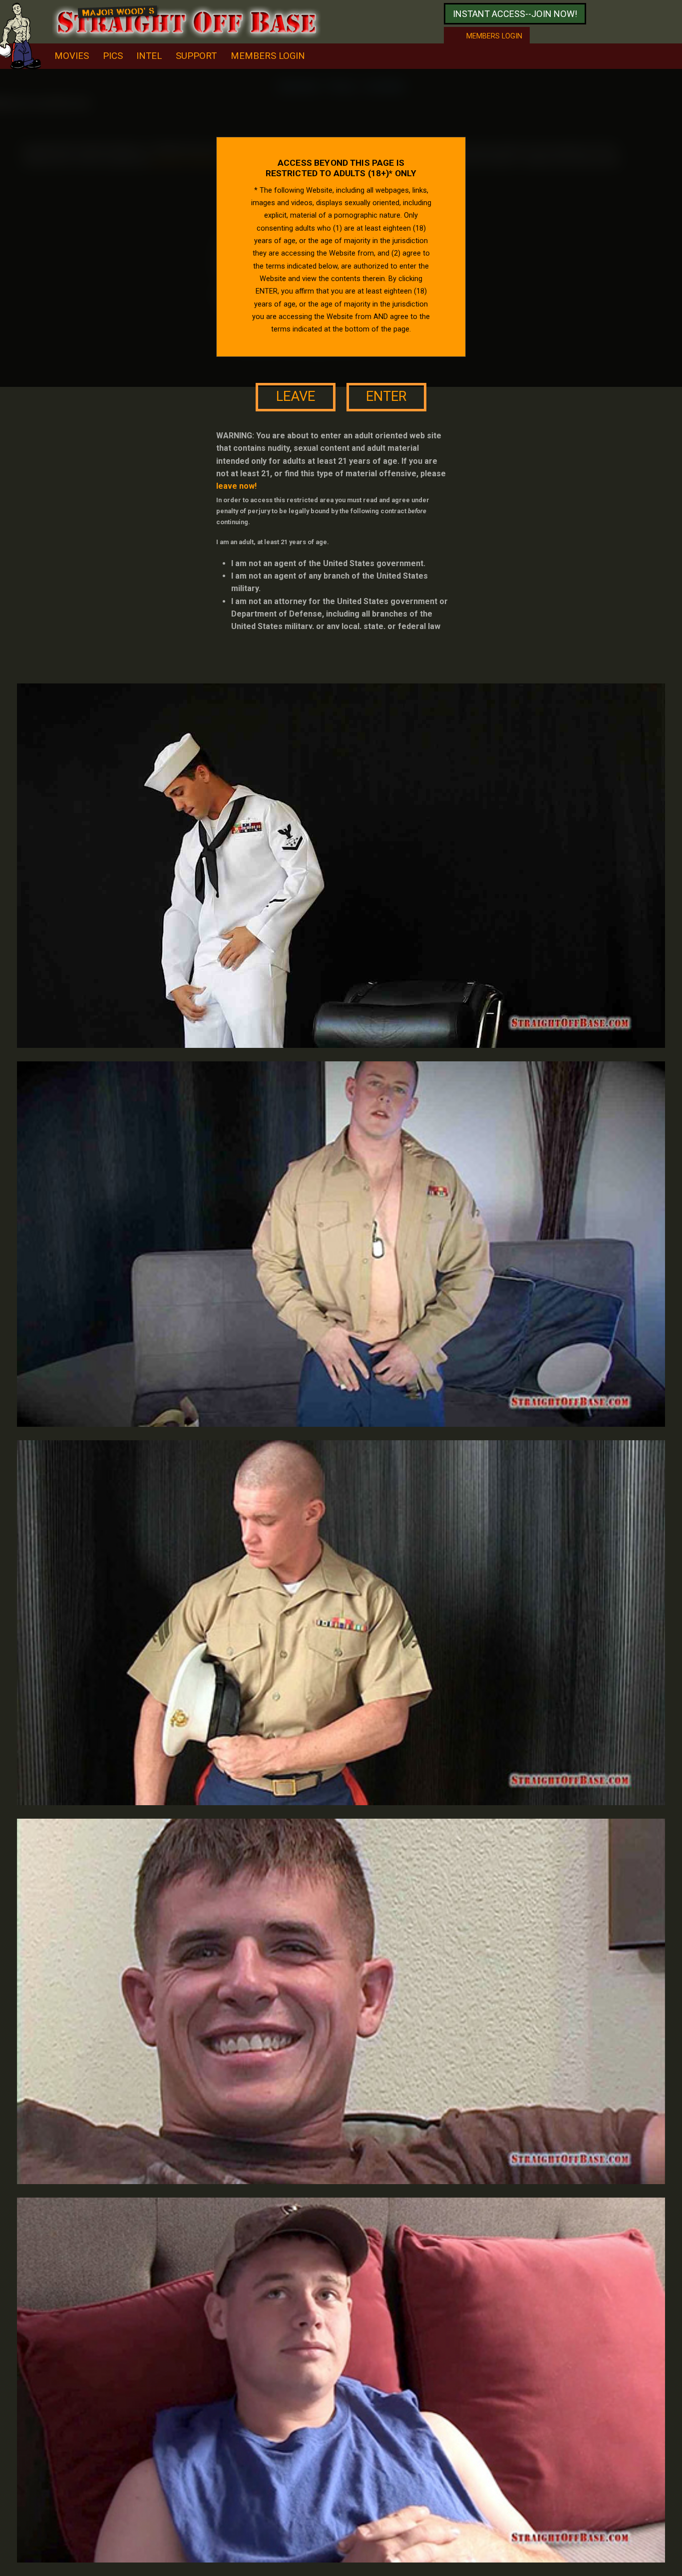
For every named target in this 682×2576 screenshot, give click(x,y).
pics (113, 56)
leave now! (236, 486)
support (196, 56)
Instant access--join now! (515, 14)
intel (149, 56)
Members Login (268, 56)
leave (296, 396)
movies (72, 56)
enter (386, 396)
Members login (494, 36)
